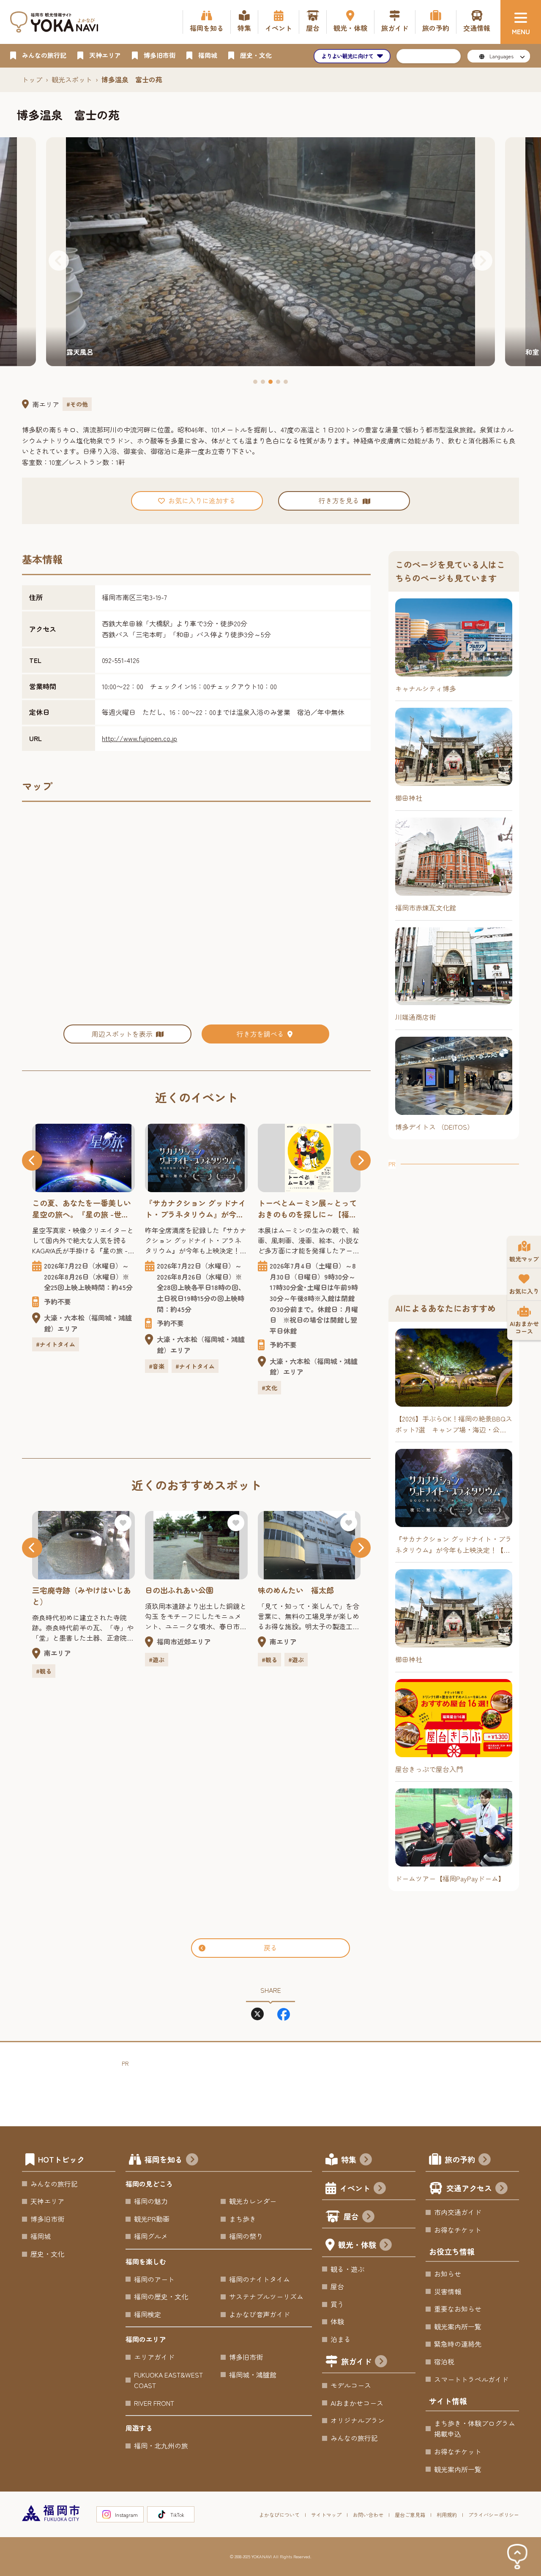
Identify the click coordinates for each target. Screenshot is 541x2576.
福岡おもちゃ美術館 (292, 1590)
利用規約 (447, 2515)
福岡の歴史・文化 (161, 2296)
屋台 (351, 2216)
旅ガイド (356, 2361)
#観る (157, 1660)
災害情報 (448, 2291)
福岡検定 (148, 2314)
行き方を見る (339, 500)
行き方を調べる (260, 1034)
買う (337, 2304)
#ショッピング (314, 1335)
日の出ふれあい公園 (66, 1590)
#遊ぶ (44, 1660)
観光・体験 (357, 2244)
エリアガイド (154, 2357)
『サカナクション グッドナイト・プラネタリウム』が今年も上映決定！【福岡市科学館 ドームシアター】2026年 (83, 1209)
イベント (355, 2188)
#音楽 (44, 1366)
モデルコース (351, 2385)
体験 (337, 2321)
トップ (32, 79)
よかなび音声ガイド (260, 2314)
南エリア (46, 404)
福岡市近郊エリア (71, 1641)
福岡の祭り (246, 2236)
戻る (270, 1948)
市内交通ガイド (458, 2212)
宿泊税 (444, 2361)
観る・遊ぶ (347, 2269)
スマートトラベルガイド (471, 2379)
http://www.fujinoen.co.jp (139, 738)
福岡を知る (164, 2159)
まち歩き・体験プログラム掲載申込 (475, 2429)
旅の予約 (460, 2159)
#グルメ (272, 1335)
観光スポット (72, 79)
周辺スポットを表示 (122, 1034)
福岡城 (41, 2236)
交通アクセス (469, 2188)
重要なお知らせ (458, 2309)
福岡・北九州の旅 (161, 2446)
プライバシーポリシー (494, 2515)
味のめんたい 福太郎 (183, 1590)
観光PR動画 (152, 2219)
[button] (59, 261)
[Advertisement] (454, 1222)
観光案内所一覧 (458, 2326)
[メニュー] (521, 22)
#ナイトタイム (82, 1366)
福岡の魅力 (151, 2201)
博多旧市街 (47, 2219)
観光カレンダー (253, 2201)
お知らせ (448, 2274)
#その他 (77, 404)
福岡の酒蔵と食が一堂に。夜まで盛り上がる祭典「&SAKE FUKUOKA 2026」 (308, 1209)
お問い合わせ (368, 2515)
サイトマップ (326, 2515)
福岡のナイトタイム (260, 2279)
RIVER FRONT (154, 2403)
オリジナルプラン (358, 2420)
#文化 (157, 1388)
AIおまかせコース (357, 2403)
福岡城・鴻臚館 (253, 2375)
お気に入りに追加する (202, 500)
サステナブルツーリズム (266, 2296)
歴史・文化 (47, 2254)
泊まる (341, 2339)
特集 (349, 2159)
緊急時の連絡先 (458, 2344)
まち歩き (243, 2219)
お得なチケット (458, 2230)
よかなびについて (279, 2515)
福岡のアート (154, 2279)
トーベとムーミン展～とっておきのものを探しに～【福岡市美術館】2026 (194, 1209)
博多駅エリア (290, 1318)
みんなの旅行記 (54, 2184)
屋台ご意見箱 (410, 2515)
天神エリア (47, 2201)
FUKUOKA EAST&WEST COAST (168, 2380)
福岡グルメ (151, 2236)
